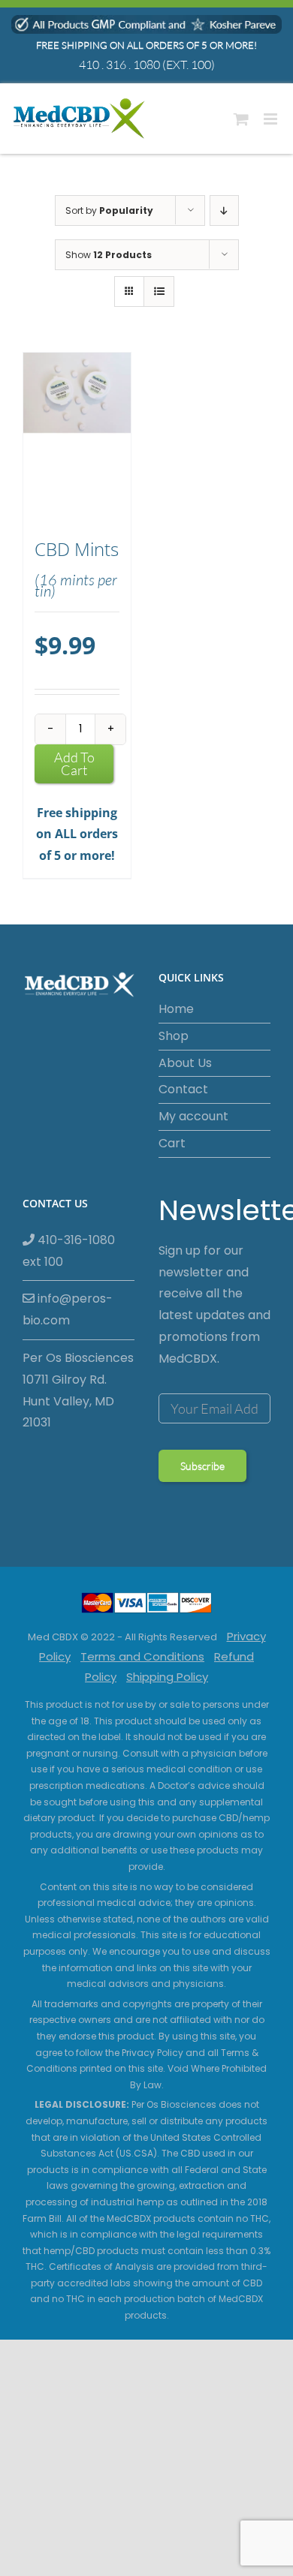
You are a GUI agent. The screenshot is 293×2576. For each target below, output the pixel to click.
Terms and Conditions (142, 1656)
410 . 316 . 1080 (119, 65)
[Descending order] (224, 210)
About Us (185, 1063)
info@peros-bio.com (68, 1309)
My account (193, 1116)
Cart (172, 1143)
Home (176, 1009)
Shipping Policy (167, 1677)
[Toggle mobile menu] (272, 119)
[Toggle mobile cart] (241, 119)
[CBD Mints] (77, 438)
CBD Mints (77, 549)
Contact (183, 1089)
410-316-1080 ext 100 (69, 1251)
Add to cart (74, 763)
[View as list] (159, 292)
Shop (174, 1036)
